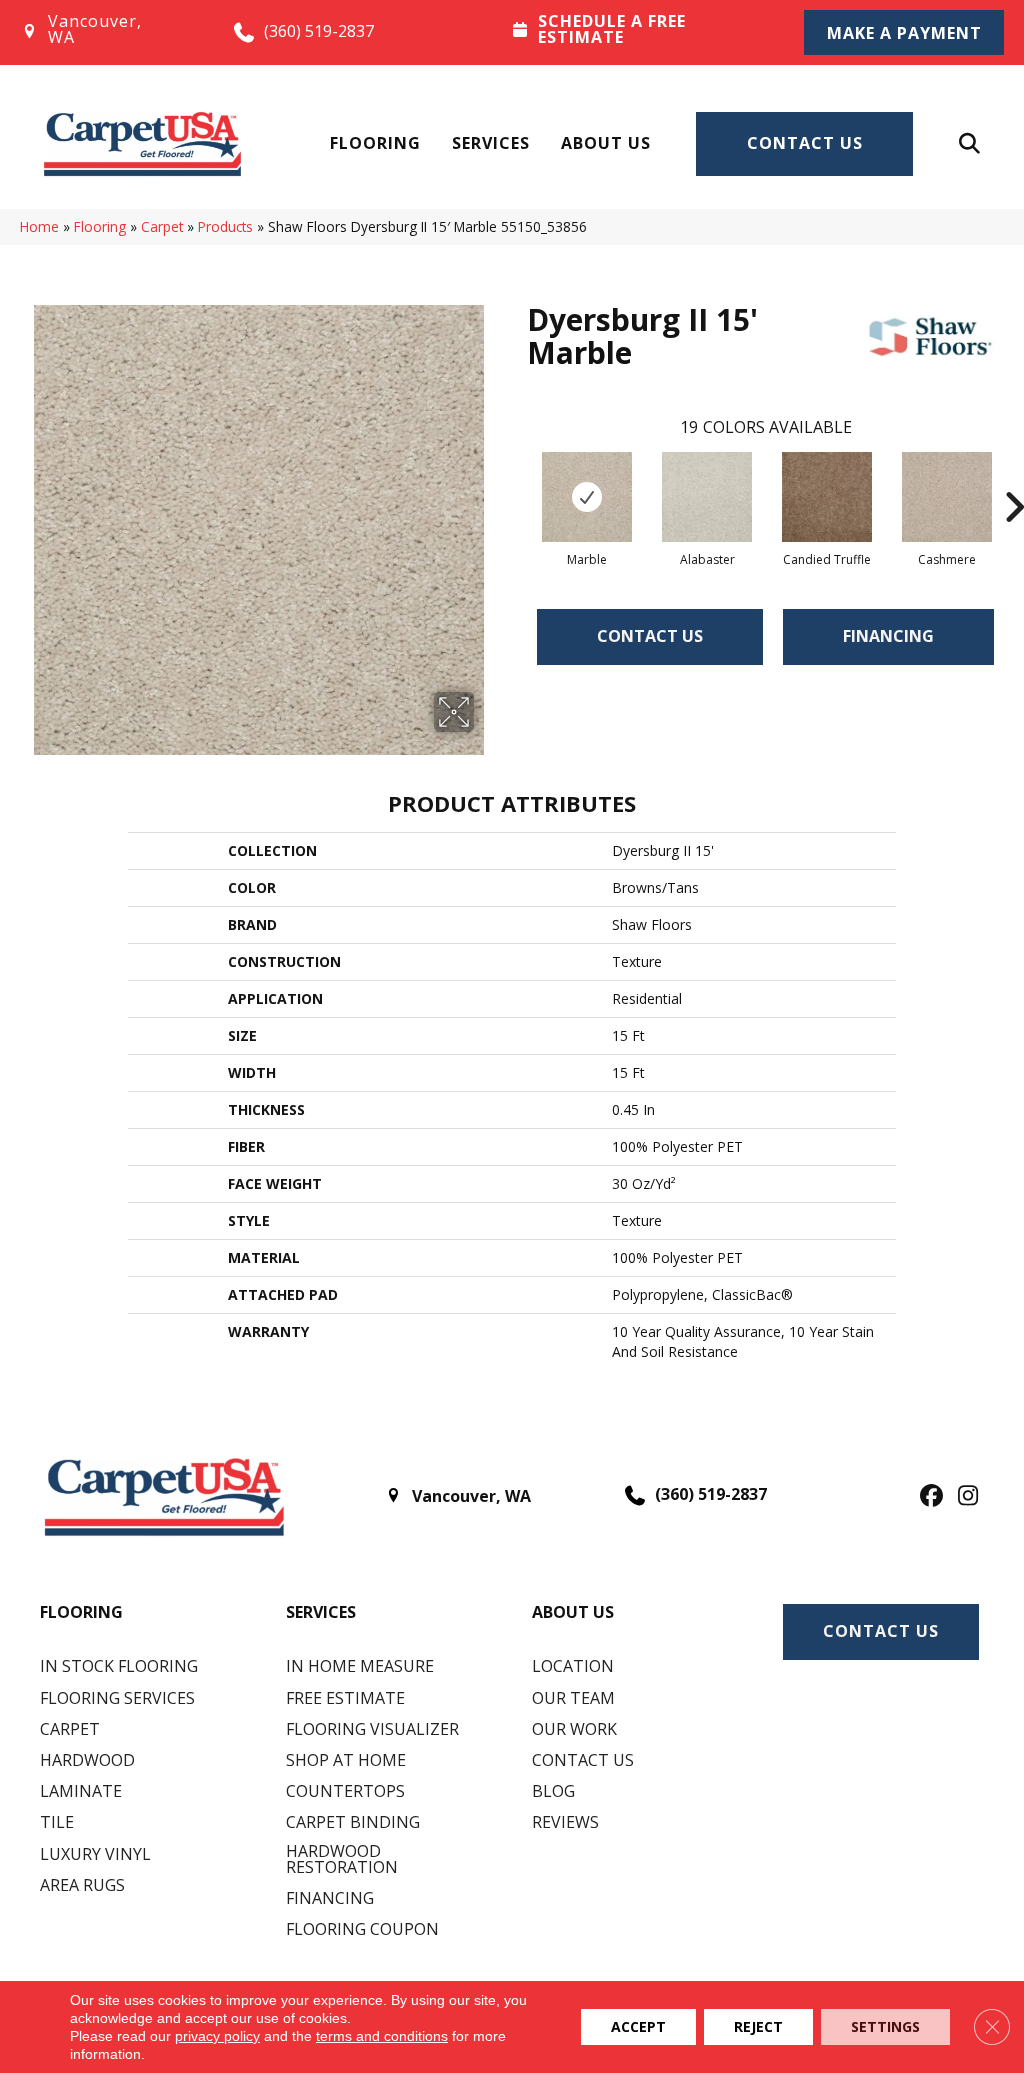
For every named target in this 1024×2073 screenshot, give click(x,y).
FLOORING (81, 1612)
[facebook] (928, 1497)
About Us (606, 143)
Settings (885, 2026)
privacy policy (217, 2036)
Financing (888, 636)
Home (39, 226)
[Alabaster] (707, 497)
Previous (517, 477)
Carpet (162, 226)
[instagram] (963, 1497)
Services (491, 143)
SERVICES (321, 1612)
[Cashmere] (947, 497)
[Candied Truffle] (827, 497)
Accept (638, 2026)
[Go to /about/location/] (107, 32)
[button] (904, 32)
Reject (758, 2026)
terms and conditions (382, 2036)
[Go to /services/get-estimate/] (640, 31)
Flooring (375, 143)
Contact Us (805, 143)
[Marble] (587, 497)
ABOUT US (573, 1612)
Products (225, 226)
